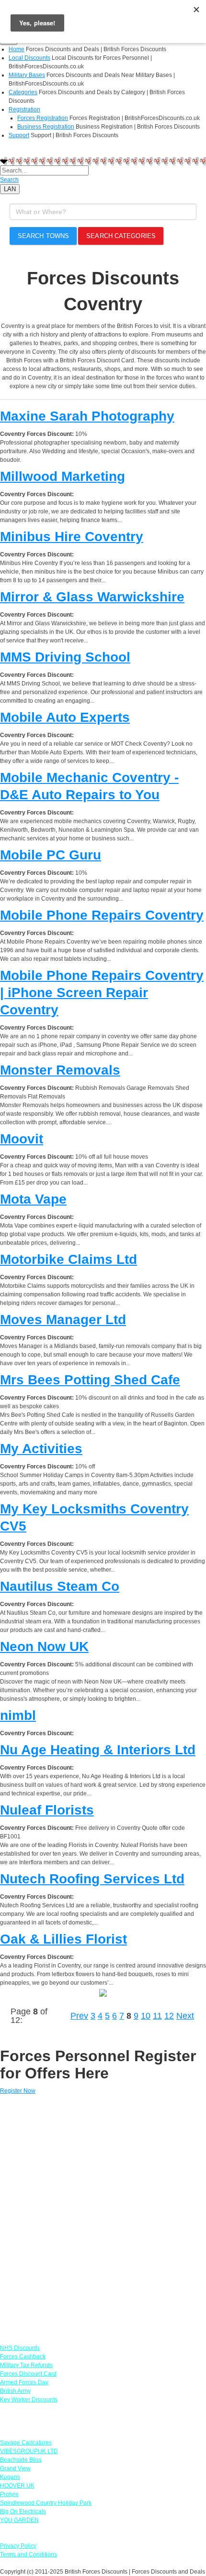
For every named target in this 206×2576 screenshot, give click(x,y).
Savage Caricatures (26, 2443)
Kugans (10, 2477)
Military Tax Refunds (26, 2365)
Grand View (15, 2468)
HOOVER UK (17, 2486)
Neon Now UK (44, 1647)
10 (146, 2016)
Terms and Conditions (29, 2554)
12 (169, 2016)
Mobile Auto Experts (65, 717)
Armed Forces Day (24, 2382)
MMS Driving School (65, 657)
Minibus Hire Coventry (72, 537)
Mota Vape (33, 1199)
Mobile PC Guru (51, 855)
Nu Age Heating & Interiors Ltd (98, 1750)
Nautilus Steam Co (60, 1586)
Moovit (22, 1139)
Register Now (18, 2091)
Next (185, 2016)
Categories (23, 92)
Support (19, 135)
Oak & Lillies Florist (63, 1939)
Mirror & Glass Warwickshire (92, 597)
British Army (15, 2391)
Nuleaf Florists (47, 1810)
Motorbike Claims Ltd (69, 1259)
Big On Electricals (23, 2511)
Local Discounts (29, 58)
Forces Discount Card (28, 2374)
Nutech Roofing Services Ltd (92, 1879)
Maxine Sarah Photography (87, 416)
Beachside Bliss (21, 2460)
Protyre (9, 2494)
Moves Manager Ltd (63, 1320)
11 (157, 2016)
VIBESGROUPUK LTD (29, 2451)
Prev (79, 2016)
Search (9, 180)
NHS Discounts (20, 2348)
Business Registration (46, 127)
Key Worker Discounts (29, 2400)
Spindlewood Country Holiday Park (46, 2503)
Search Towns (43, 236)
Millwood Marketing (63, 476)
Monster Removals (60, 1070)
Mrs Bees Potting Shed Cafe (90, 1380)
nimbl (18, 1715)
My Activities (41, 1449)
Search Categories (121, 236)
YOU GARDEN (19, 2520)
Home (17, 49)
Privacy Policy (18, 2546)
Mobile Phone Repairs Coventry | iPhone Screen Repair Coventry (102, 993)
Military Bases (27, 75)
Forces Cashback (23, 2357)
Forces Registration (43, 118)
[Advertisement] (103, 2215)
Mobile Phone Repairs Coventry (102, 915)
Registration (24, 109)
